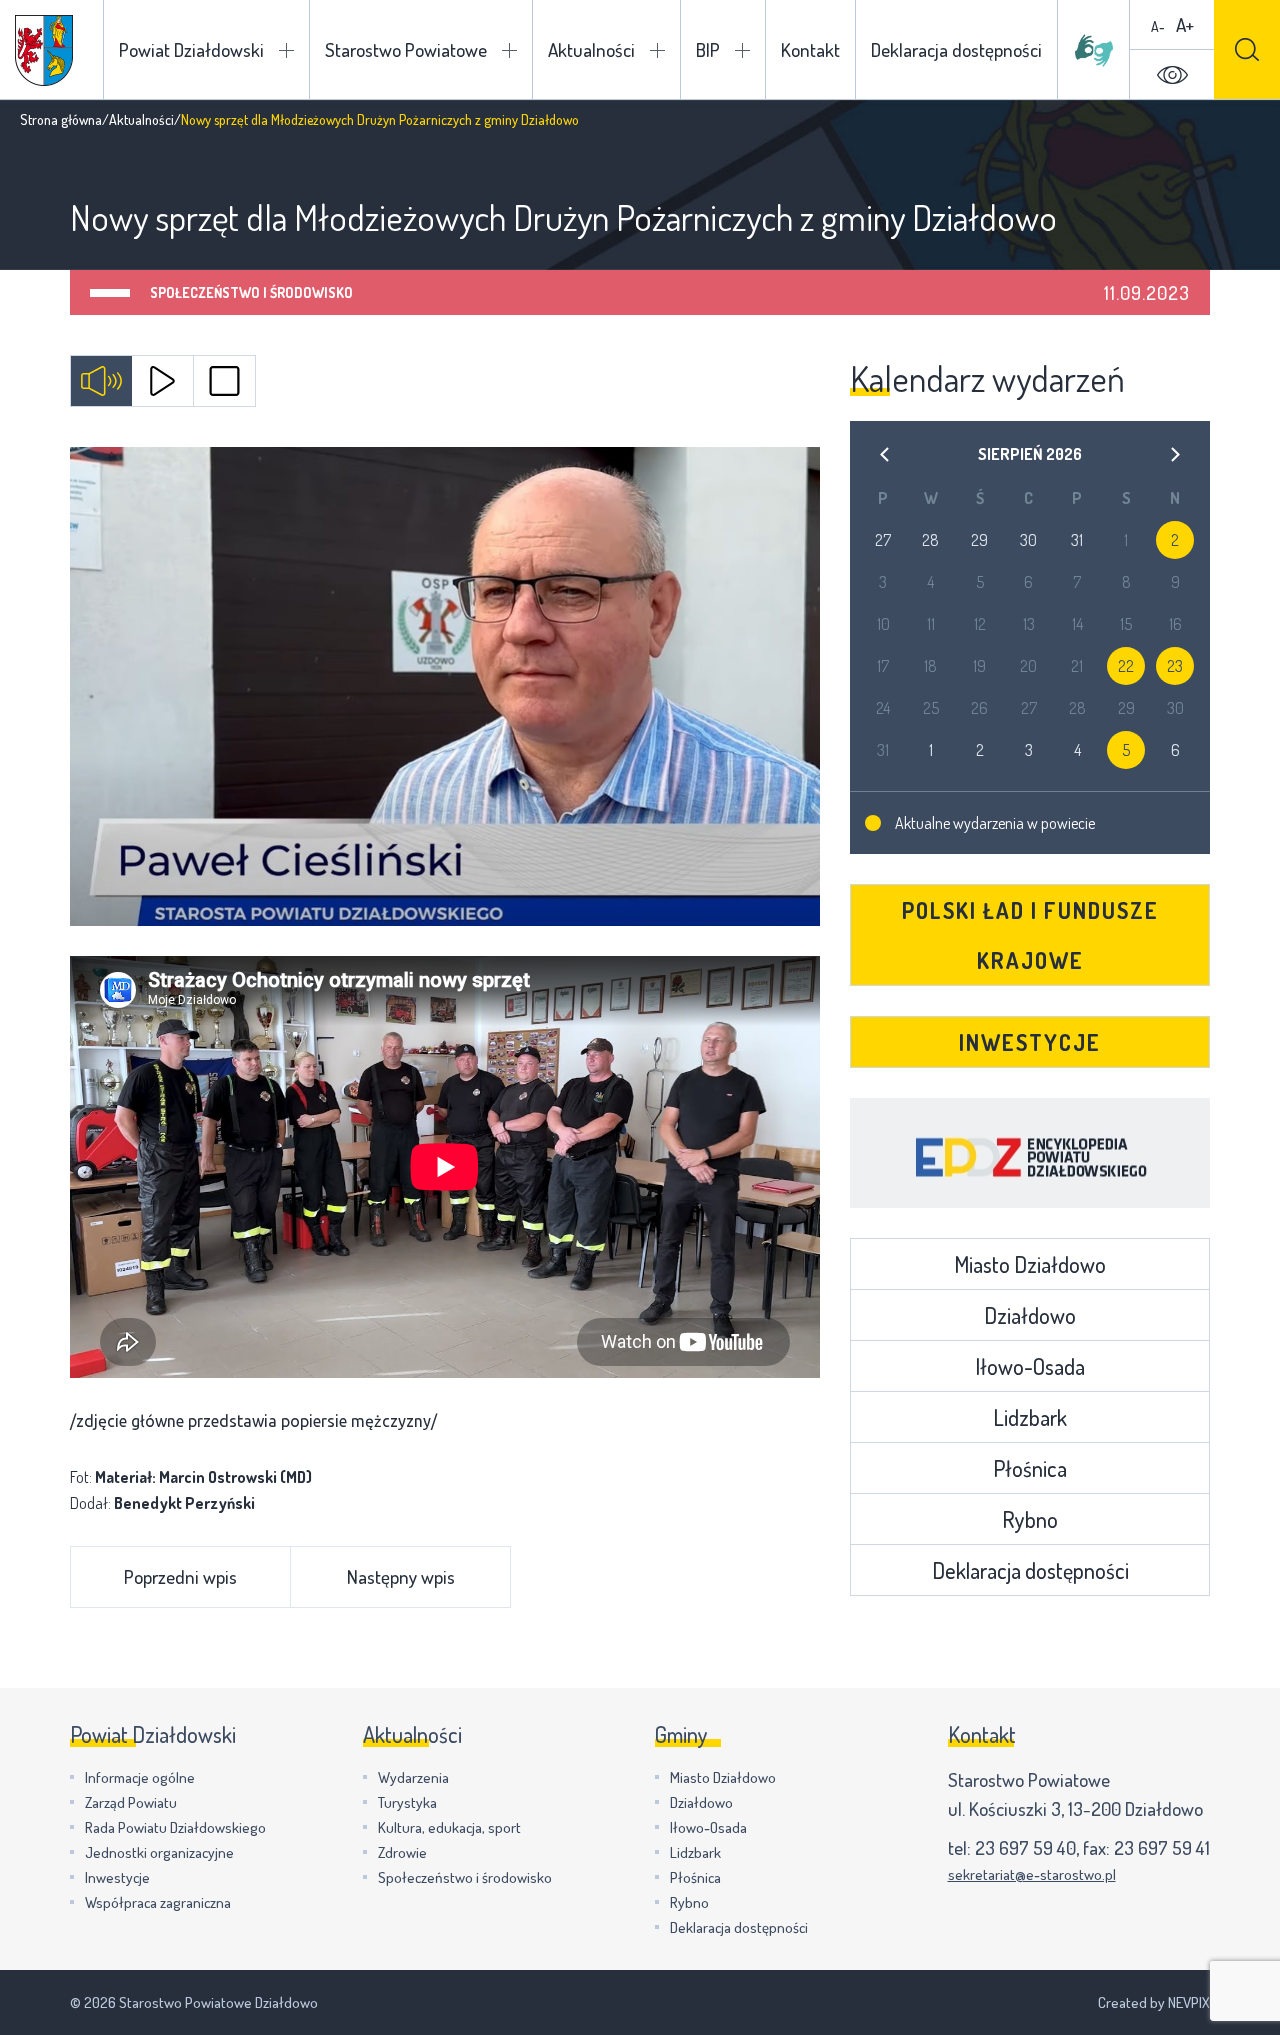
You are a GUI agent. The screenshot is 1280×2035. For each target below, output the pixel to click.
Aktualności (591, 49)
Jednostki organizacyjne (159, 1852)
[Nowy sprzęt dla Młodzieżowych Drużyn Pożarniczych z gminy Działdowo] (445, 686)
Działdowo (1030, 1315)
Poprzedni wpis (180, 1576)
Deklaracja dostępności (956, 49)
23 (1175, 666)
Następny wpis (401, 1576)
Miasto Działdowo (1030, 1264)
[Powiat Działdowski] (44, 50)
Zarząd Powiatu (131, 1802)
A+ (1185, 24)
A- (1158, 26)
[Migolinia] (1094, 50)
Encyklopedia (1030, 1153)
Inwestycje (1030, 1042)
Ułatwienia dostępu (1172, 75)
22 (1126, 666)
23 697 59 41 (1162, 1847)
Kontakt (810, 49)
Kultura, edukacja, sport (449, 1827)
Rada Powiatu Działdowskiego (175, 1827)
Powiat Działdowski (191, 49)
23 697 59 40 (1025, 1847)
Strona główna (61, 119)
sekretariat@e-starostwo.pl (1032, 1874)
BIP (708, 49)
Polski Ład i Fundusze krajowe (1030, 935)
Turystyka (407, 1802)
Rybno (1030, 1519)
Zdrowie (402, 1852)
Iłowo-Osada (1030, 1366)
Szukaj (1247, 49)
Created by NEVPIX (1154, 2002)
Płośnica (1030, 1468)
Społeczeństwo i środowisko (251, 292)
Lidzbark (1030, 1417)
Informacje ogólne (140, 1777)
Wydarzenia (413, 1777)
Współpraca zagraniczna (158, 1902)
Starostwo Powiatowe (406, 49)
